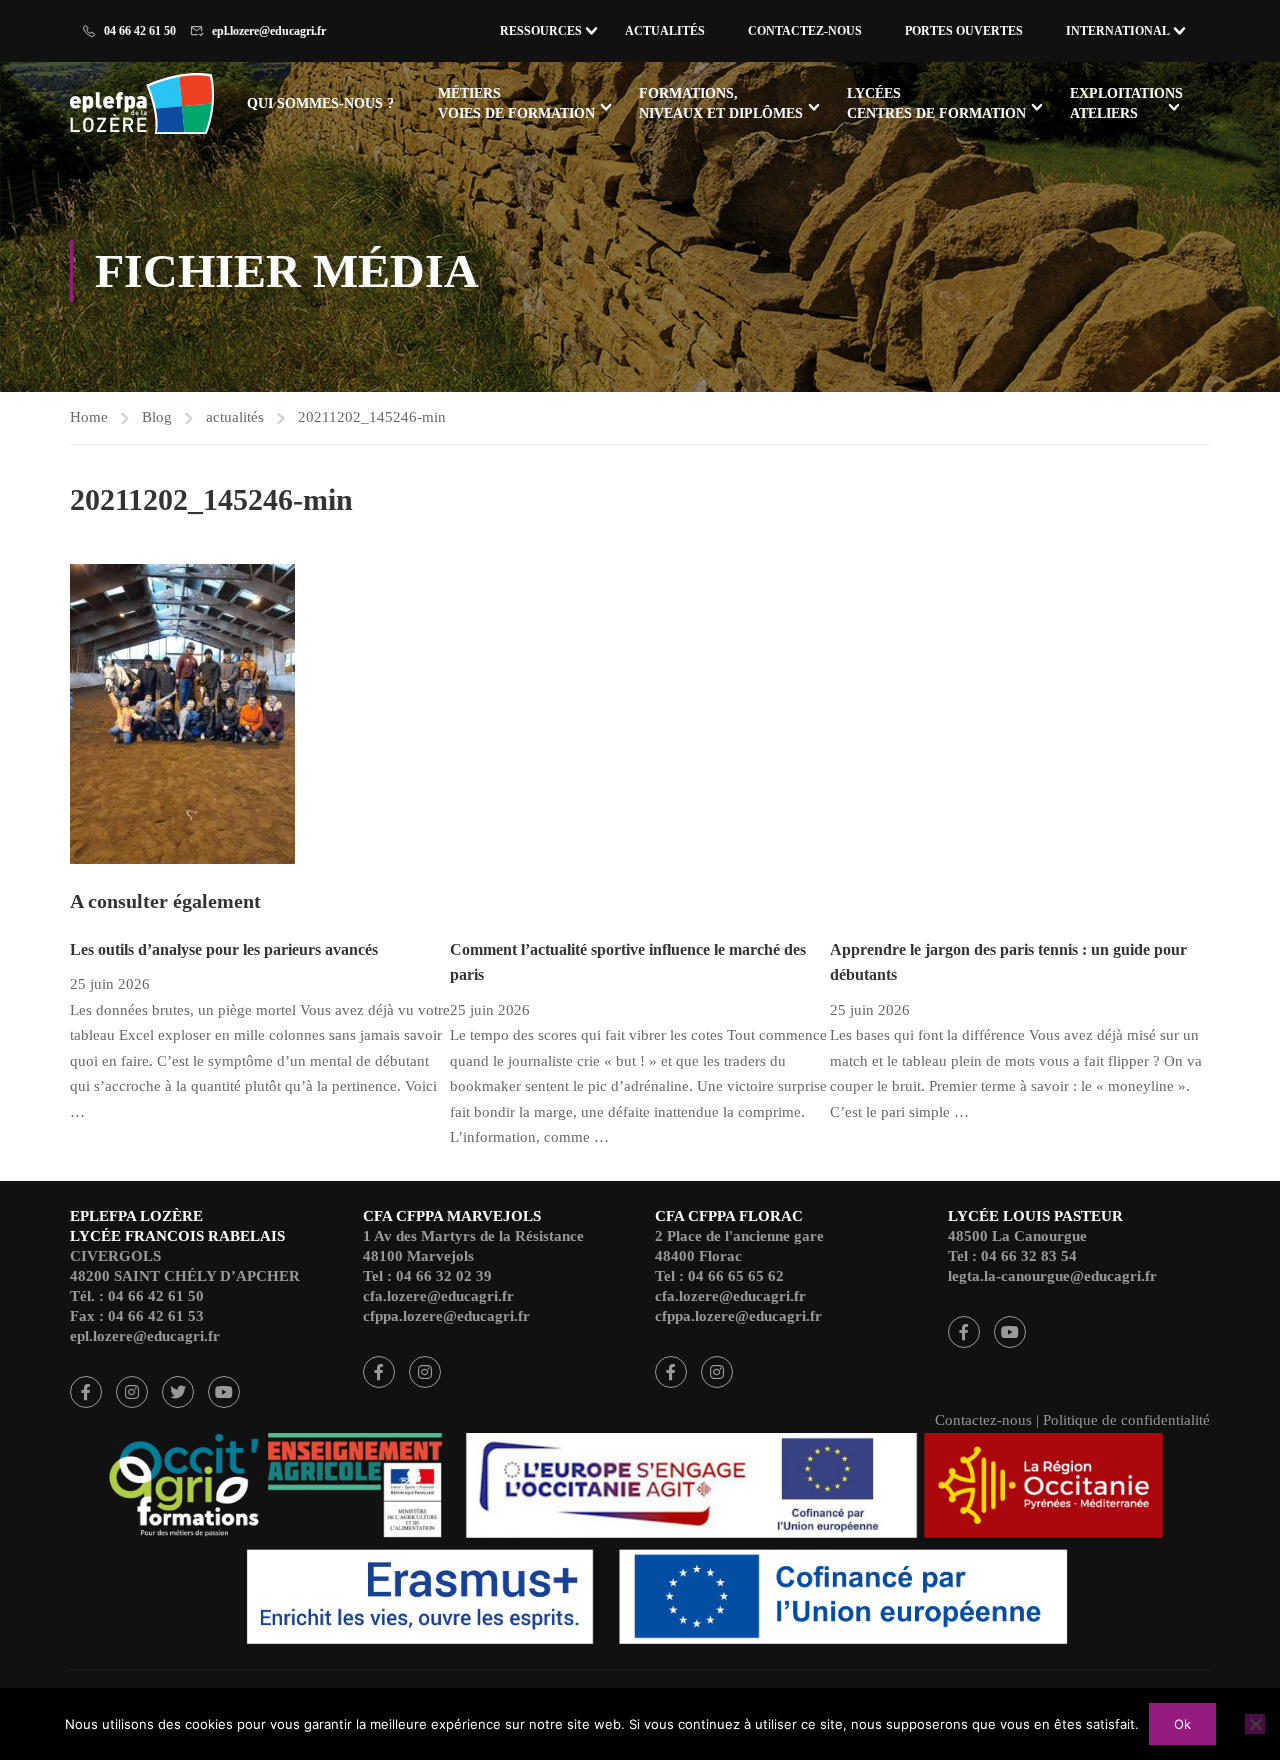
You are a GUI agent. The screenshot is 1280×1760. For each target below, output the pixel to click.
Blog (157, 417)
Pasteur (964, 1332)
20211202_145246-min (372, 417)
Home (89, 417)
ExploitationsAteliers (1126, 103)
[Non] (1255, 1724)
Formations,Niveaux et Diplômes (721, 103)
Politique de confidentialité (1126, 1420)
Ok (1182, 1724)
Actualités (665, 31)
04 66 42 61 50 (140, 31)
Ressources (541, 31)
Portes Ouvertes (964, 31)
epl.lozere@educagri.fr (269, 31)
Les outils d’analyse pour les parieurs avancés (224, 949)
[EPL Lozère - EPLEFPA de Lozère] (146, 106)
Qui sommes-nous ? (320, 103)
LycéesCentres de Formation (936, 103)
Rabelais (86, 1392)
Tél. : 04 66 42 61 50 (137, 1296)
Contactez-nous (805, 31)
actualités (235, 417)
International (1118, 31)
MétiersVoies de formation (516, 103)
